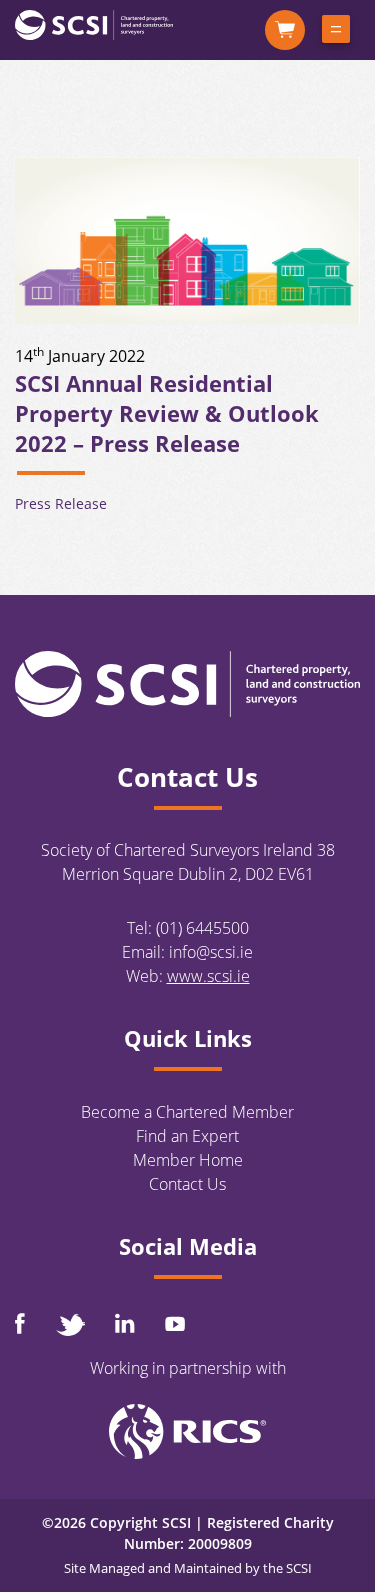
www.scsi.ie (208, 976)
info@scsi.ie (211, 952)
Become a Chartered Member (187, 1112)
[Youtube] (175, 1323)
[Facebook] (20, 1323)
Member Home (188, 1160)
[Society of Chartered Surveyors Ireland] (94, 24)
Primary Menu (336, 33)
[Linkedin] (125, 1323)
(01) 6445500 (202, 928)
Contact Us (187, 1184)
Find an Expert (187, 1136)
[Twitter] (70, 1324)
